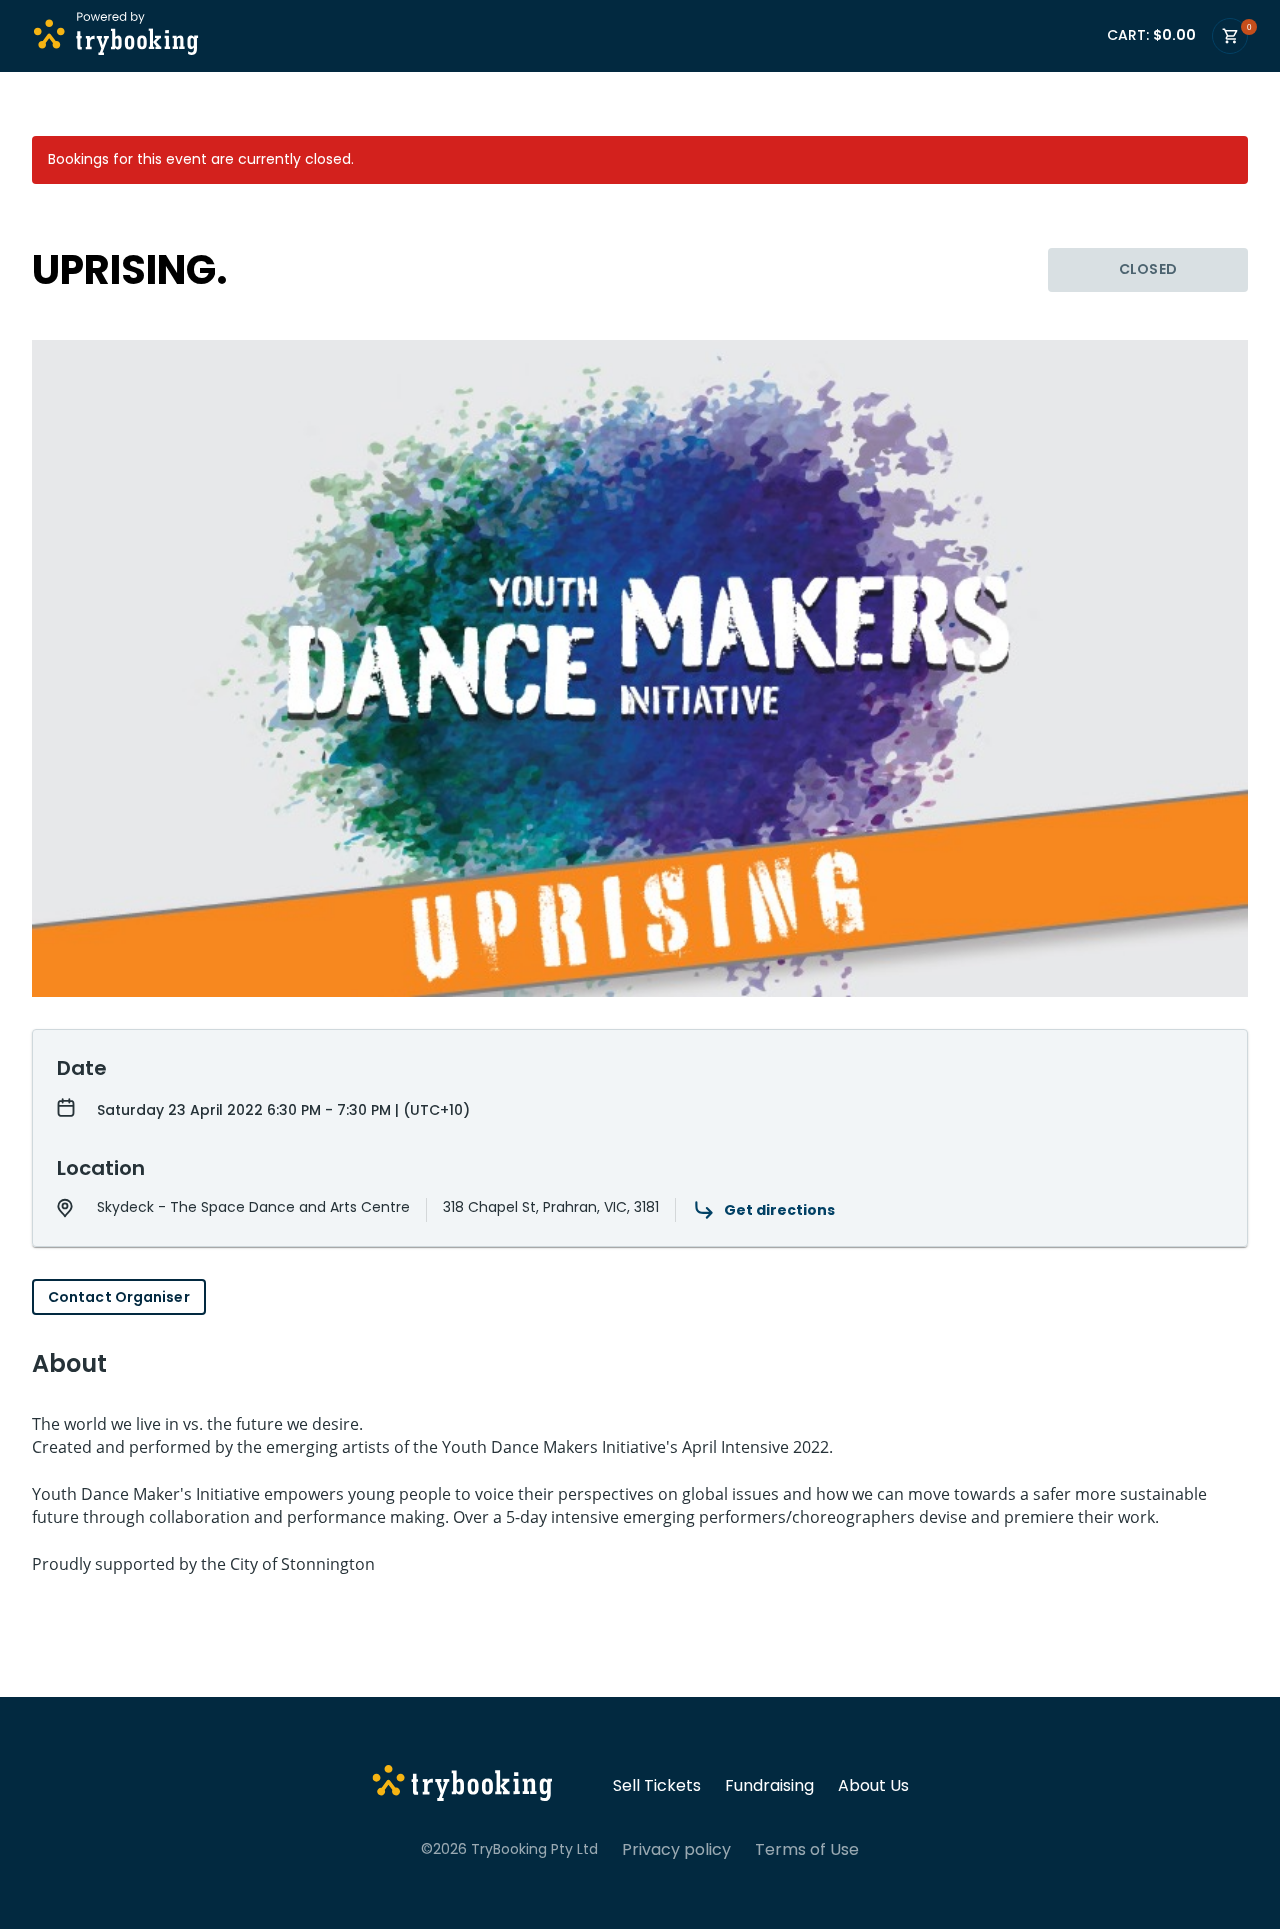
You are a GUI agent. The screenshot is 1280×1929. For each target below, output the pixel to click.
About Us (873, 1786)
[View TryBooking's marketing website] (462, 1786)
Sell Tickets (657, 1786)
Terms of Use (807, 1850)
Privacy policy (676, 1850)
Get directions (779, 1210)
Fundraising (769, 1786)
